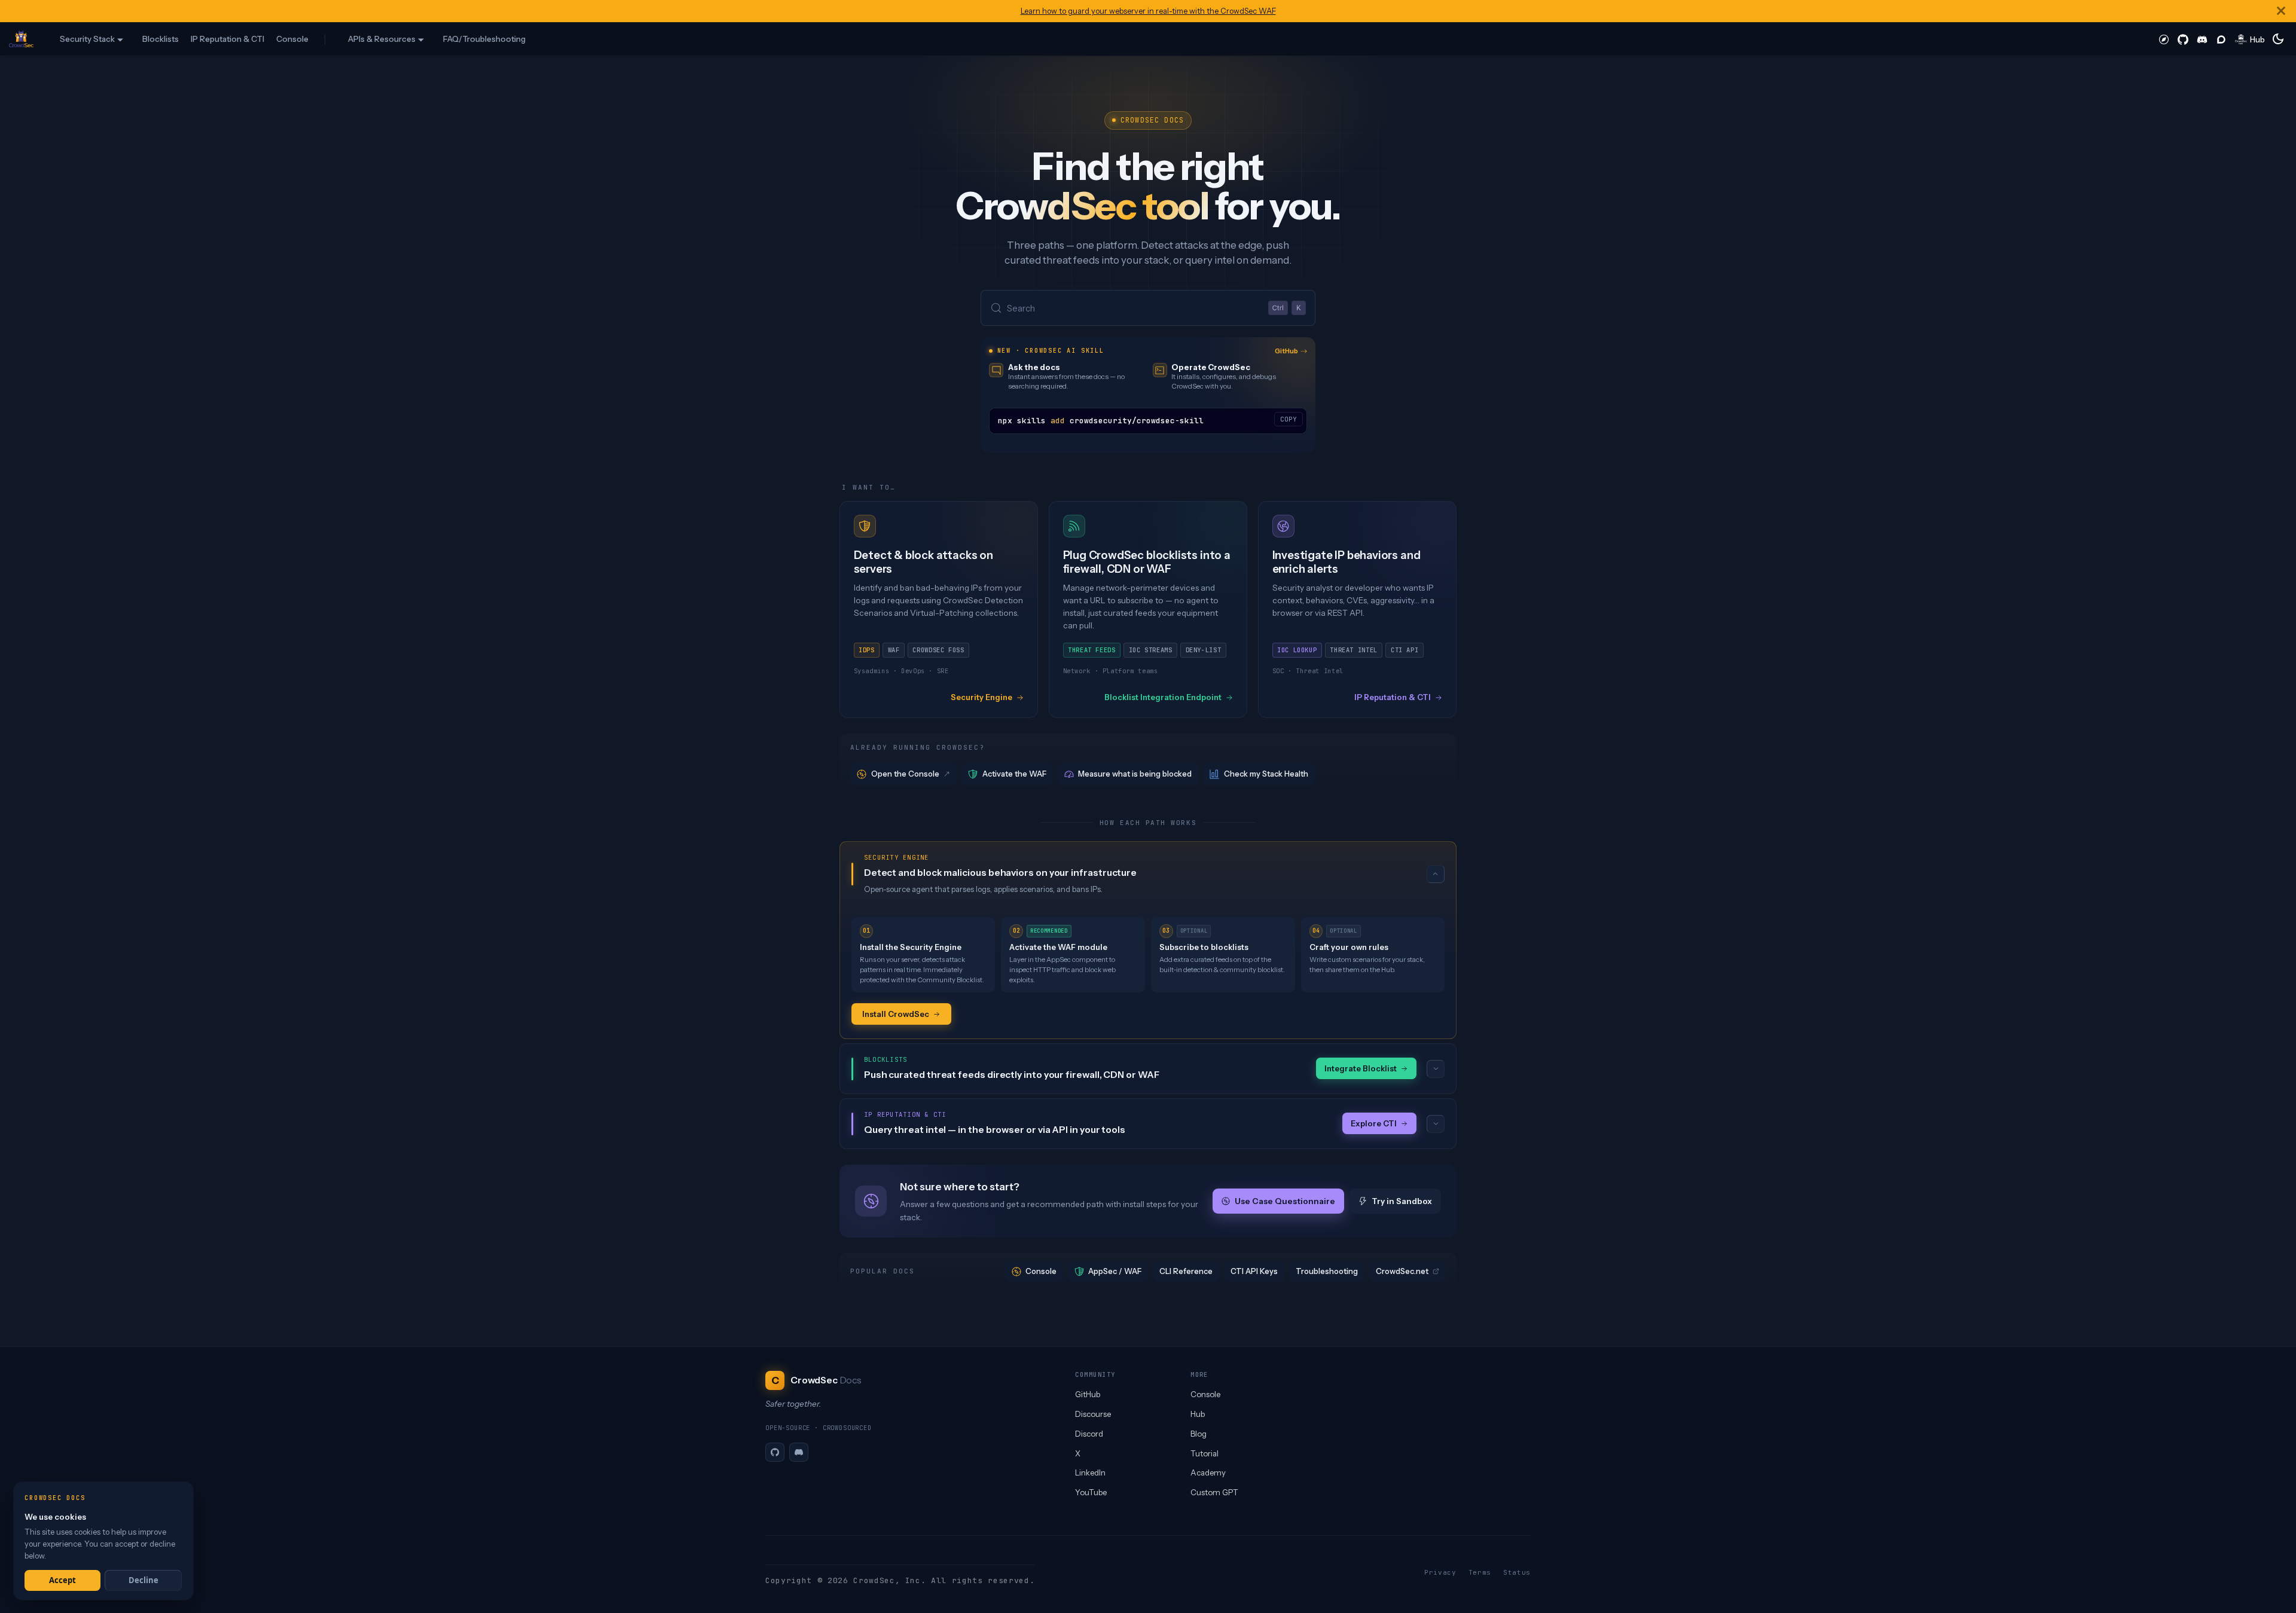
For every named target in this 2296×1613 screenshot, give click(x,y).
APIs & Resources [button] (382, 39)
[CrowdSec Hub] (2250, 39)
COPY (1289, 419)
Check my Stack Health (1266, 774)
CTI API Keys (1254, 1271)
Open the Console (905, 774)
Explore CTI (1374, 1123)
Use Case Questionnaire (1284, 1201)
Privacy (1440, 1572)
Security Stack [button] (87, 39)
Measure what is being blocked (1135, 774)
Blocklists (161, 39)
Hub (1198, 1414)
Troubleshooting (1327, 1271)
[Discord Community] (2202, 39)
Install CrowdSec (896, 1014)
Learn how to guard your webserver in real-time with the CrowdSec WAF (1148, 11)
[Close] (2281, 11)
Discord (1089, 1434)
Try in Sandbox (1402, 1201)
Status (1517, 1572)
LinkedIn (1090, 1473)
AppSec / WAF (1115, 1271)
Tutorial (1205, 1453)
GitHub (1286, 351)
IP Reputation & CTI (228, 39)
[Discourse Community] (2221, 39)
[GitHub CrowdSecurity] (2183, 39)
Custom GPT (1214, 1492)
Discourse (1093, 1414)
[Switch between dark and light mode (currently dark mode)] (2278, 39)
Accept (62, 1580)
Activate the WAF (1014, 774)
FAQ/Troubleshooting (484, 39)
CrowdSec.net (1402, 1271)
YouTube (1091, 1492)
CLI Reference (1186, 1271)
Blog (1199, 1434)
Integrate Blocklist (1361, 1068)
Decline (143, 1580)
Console (292, 39)
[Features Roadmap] (2164, 39)
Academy (1208, 1473)
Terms (1480, 1572)
